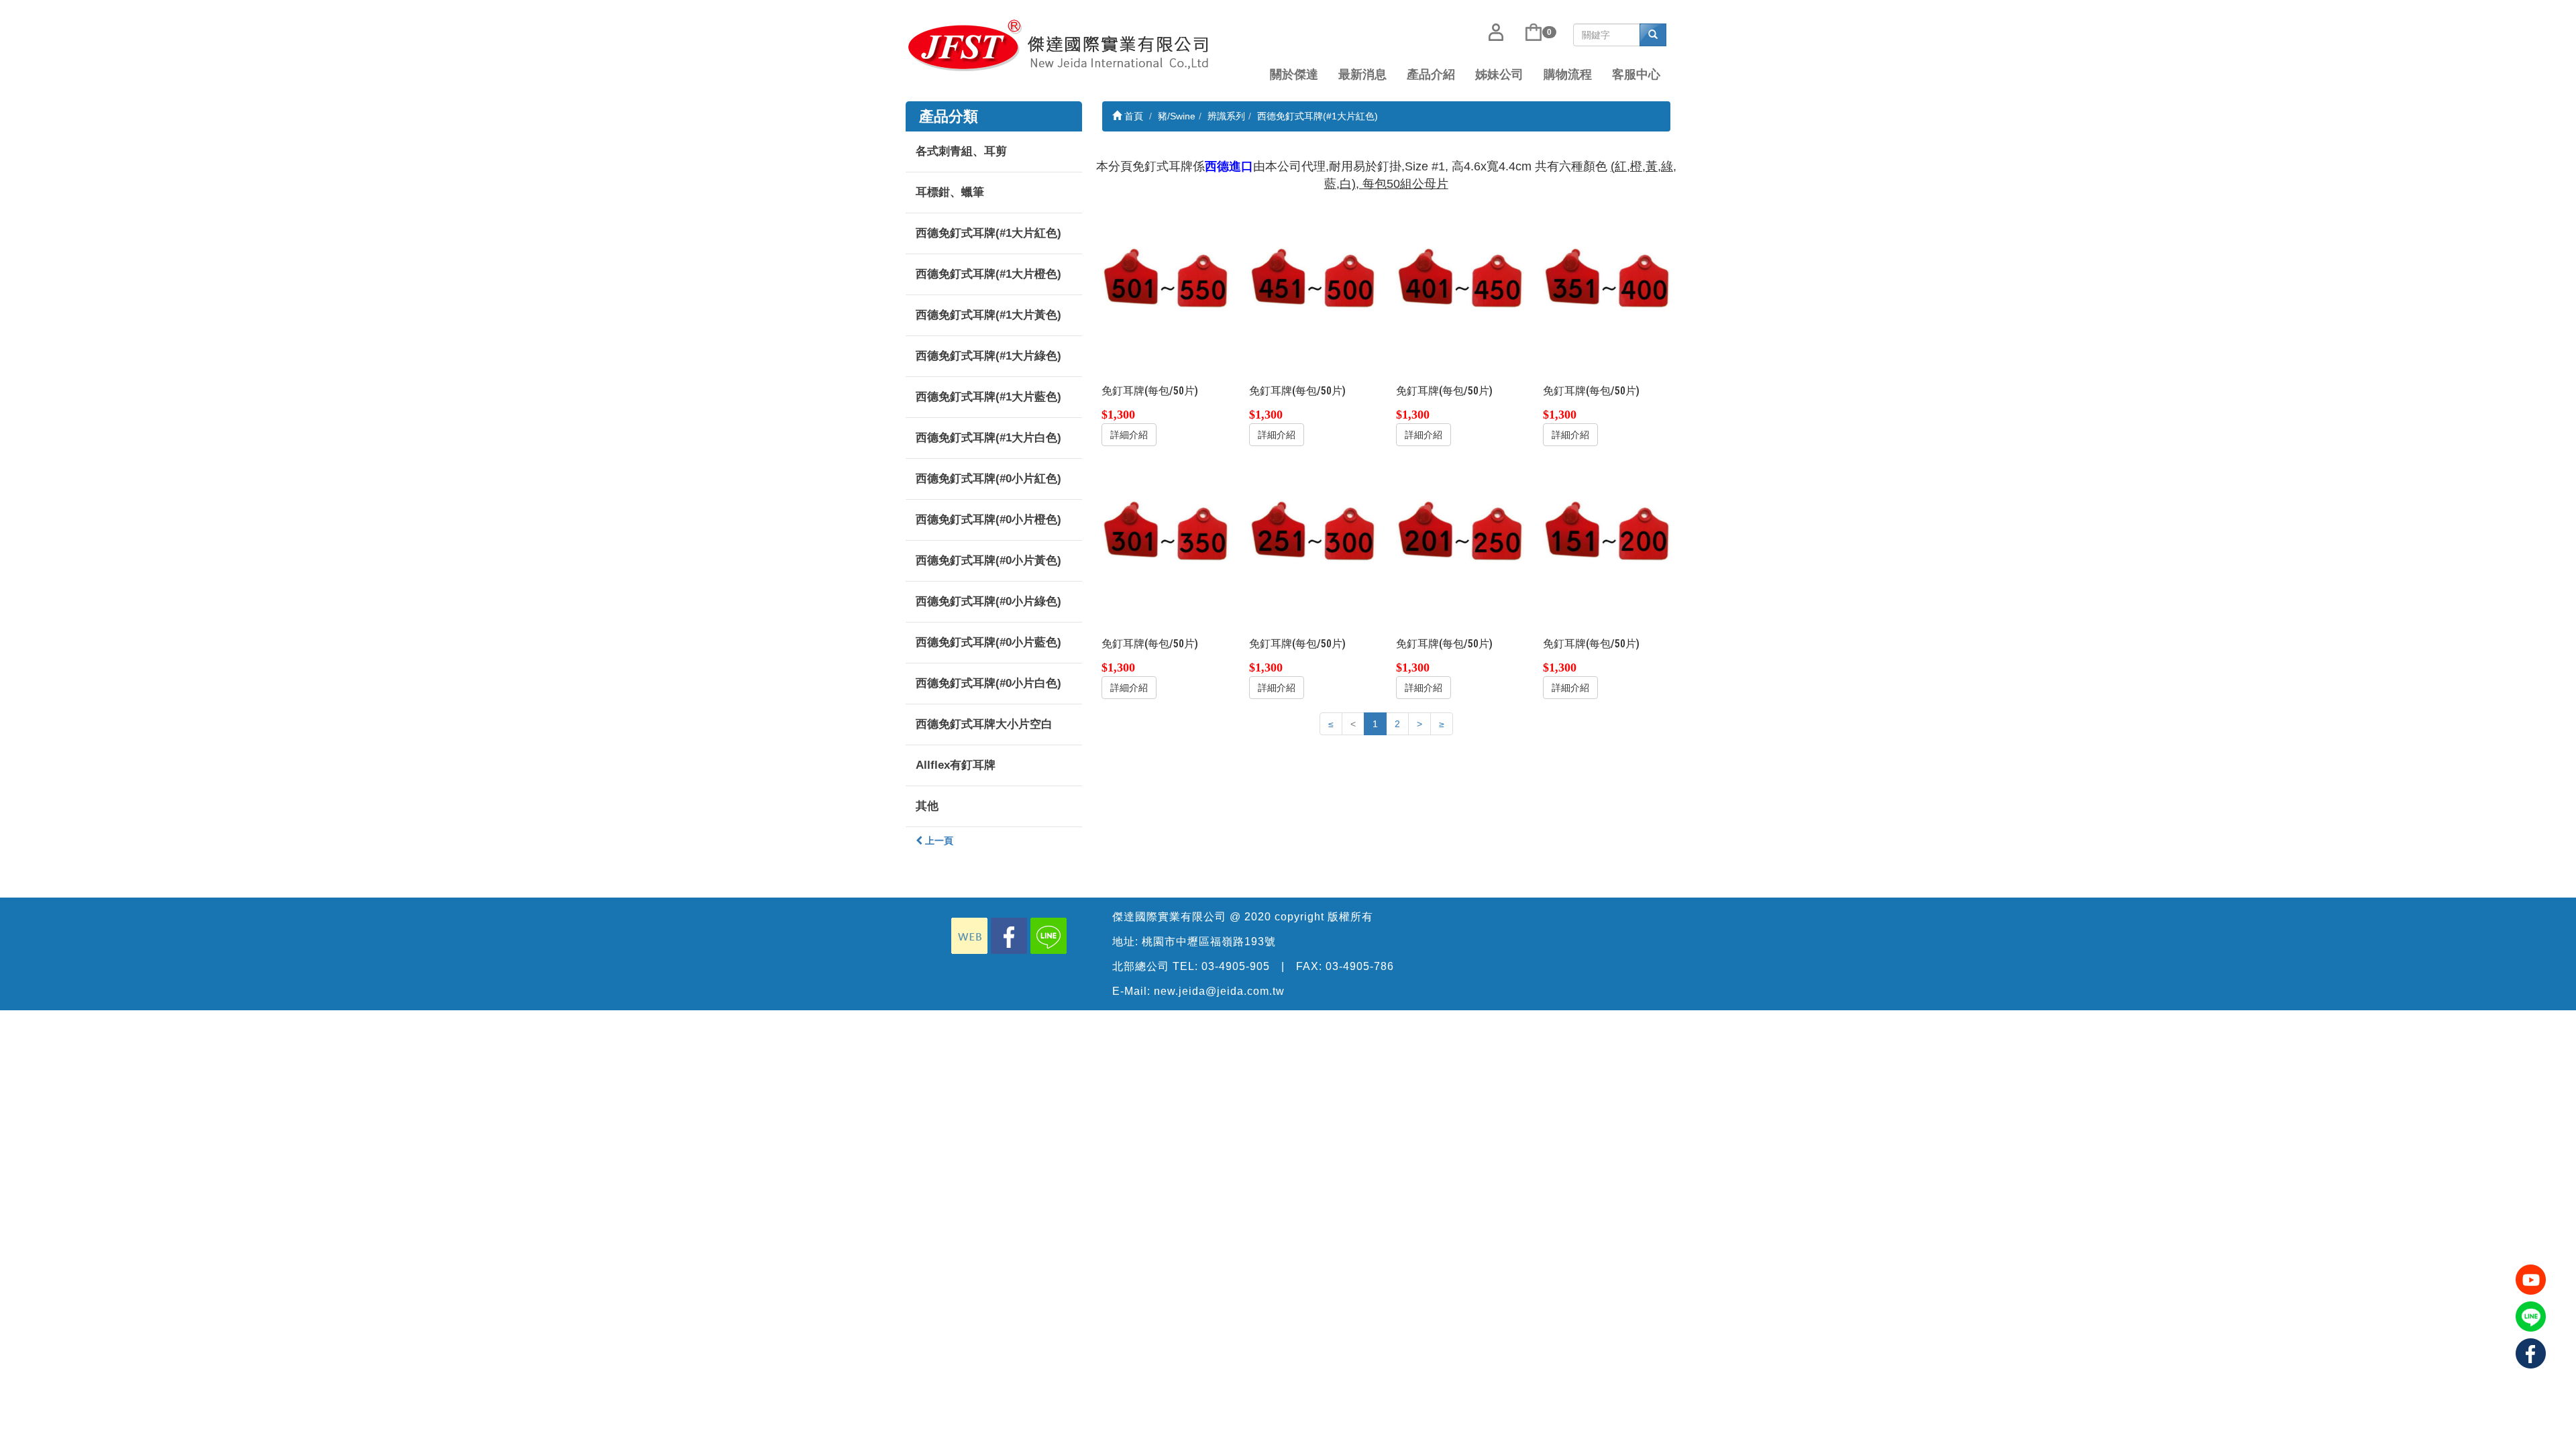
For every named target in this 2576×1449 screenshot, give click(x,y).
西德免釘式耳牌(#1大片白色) (988, 438)
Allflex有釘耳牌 (956, 765)
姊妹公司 (1499, 74)
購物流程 (1568, 74)
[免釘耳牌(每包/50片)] (1165, 277)
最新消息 (1362, 74)
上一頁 (938, 841)
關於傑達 (1294, 74)
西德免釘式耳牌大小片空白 (984, 724)
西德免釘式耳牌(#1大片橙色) (988, 274)
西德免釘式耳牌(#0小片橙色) (988, 520)
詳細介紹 (1129, 435)
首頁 (1132, 116)
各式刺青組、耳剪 (961, 151)
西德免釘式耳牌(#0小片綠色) (988, 601)
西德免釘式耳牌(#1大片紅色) (988, 233)
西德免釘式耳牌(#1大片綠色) (988, 356)
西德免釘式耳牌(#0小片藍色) (988, 642)
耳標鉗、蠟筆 (950, 192)
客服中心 (1636, 74)
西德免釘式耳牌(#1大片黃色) (988, 315)
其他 (927, 806)
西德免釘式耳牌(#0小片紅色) (988, 479)
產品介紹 (1431, 74)
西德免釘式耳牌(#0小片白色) (988, 683)
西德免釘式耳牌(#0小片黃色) (988, 560)
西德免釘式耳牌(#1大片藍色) (988, 397)
